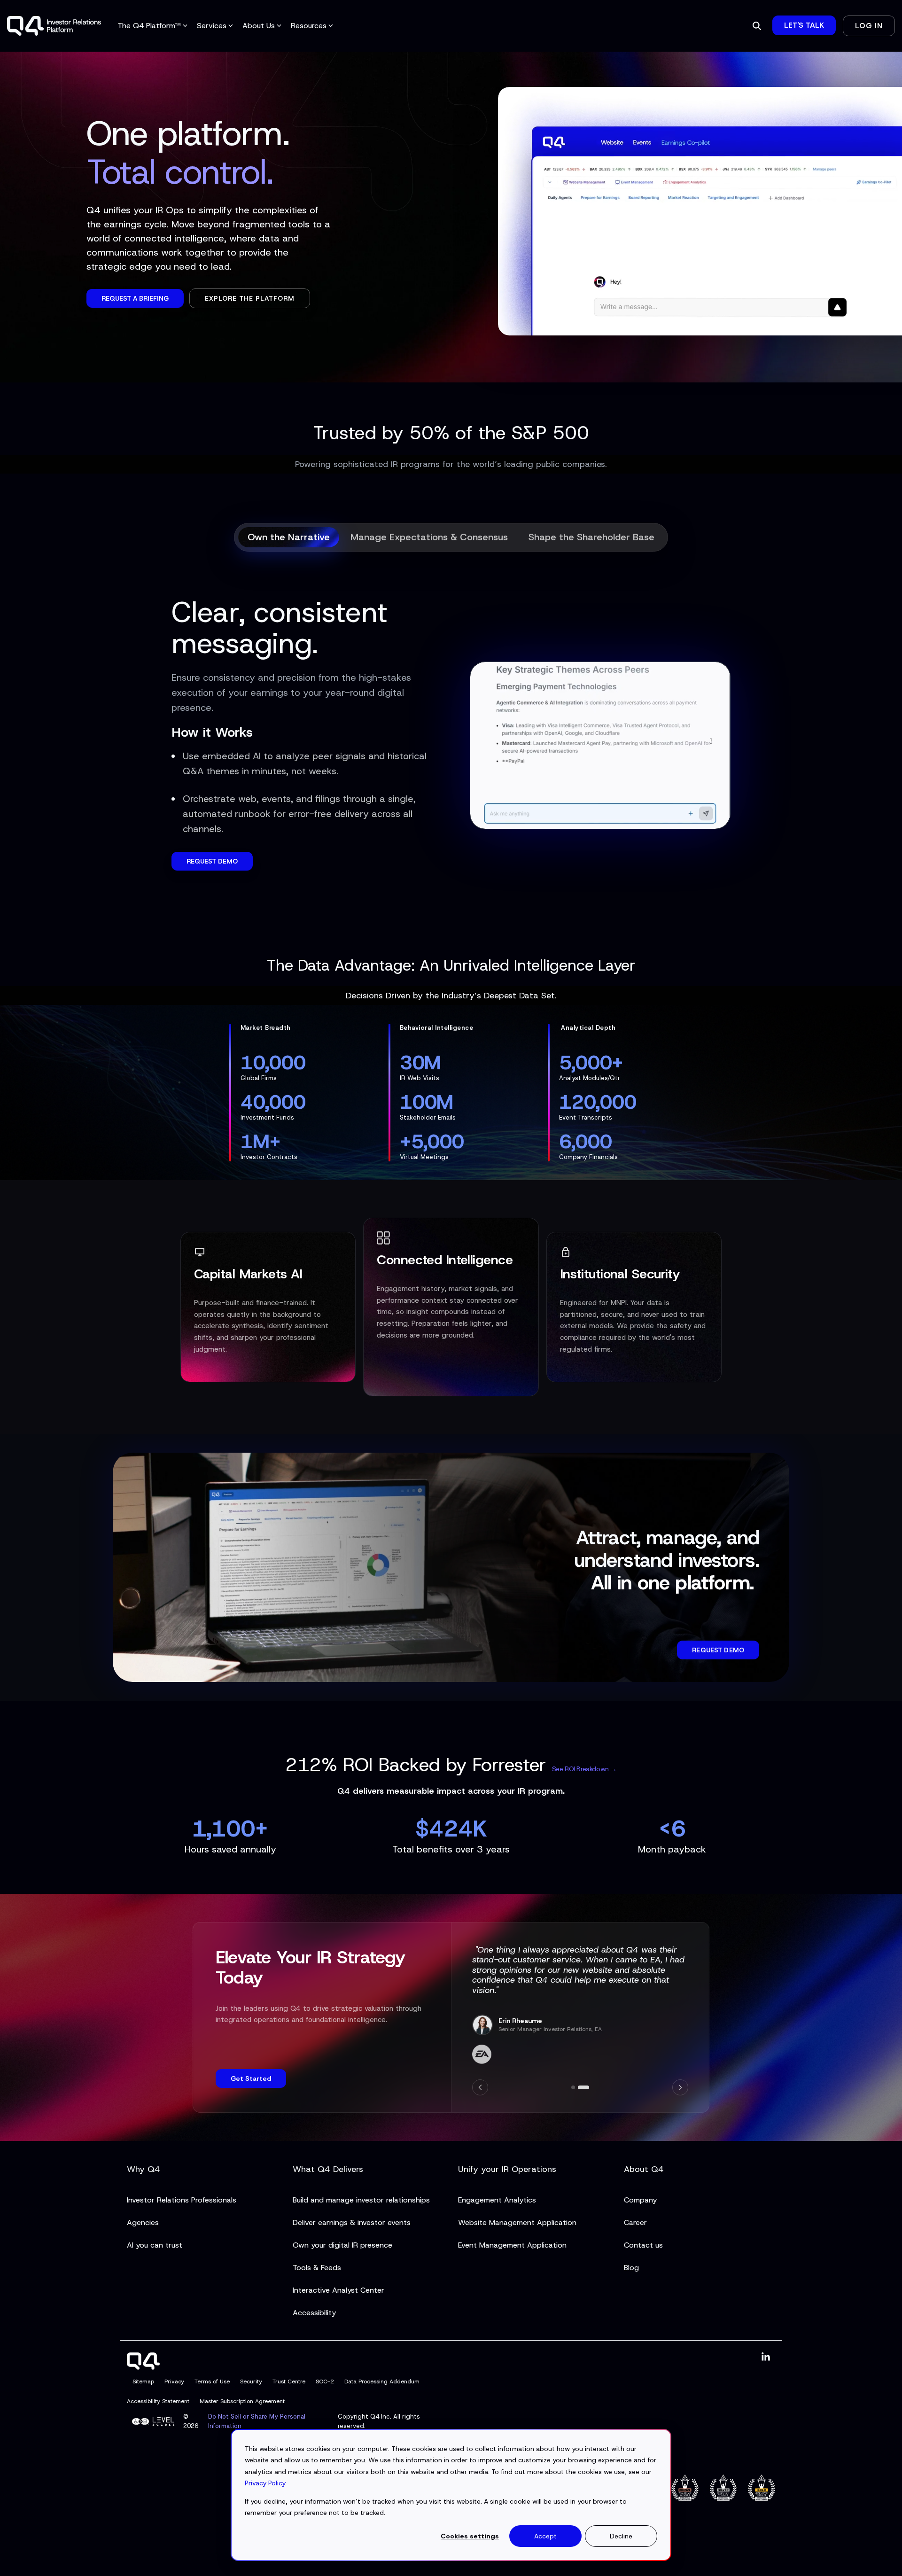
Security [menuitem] (251, 2381)
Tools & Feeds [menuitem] (317, 2268)
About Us (259, 26)
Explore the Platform (250, 298)
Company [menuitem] (640, 2200)
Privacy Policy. (266, 2483)
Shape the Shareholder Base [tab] (591, 537)
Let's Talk (804, 25)
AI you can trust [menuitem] (155, 2245)
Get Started (251, 2078)
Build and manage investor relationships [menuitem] (361, 2200)
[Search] (757, 26)
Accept (545, 2536)
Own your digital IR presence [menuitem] (342, 2245)
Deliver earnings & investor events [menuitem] (352, 2222)
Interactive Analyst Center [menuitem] (338, 2290)
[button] (766, 2357)
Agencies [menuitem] (143, 2222)
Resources (309, 26)
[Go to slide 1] (573, 2087)
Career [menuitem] (635, 2222)
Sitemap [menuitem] (143, 2381)
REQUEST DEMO (212, 861)
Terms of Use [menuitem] (212, 2381)
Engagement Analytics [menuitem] (497, 2200)
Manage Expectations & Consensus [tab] (429, 537)
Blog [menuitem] (631, 2268)
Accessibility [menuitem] (314, 2313)
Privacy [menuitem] (174, 2381)
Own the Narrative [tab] (289, 537)
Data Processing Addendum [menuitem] (382, 2381)
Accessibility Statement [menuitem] (158, 2401)
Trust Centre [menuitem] (289, 2381)
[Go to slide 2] (583, 2087)
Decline (621, 2536)
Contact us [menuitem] (643, 2245)
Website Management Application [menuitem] (517, 2222)
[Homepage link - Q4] (143, 2364)
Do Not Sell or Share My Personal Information (257, 2421)
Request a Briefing (135, 298)
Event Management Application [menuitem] (512, 2245)
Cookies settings (470, 2536)
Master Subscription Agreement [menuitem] (242, 2401)
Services (212, 26)
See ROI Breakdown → (584, 1769)
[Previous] (480, 2087)
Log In (869, 26)
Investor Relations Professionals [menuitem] (182, 2200)
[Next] (680, 2087)
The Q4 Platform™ (149, 26)
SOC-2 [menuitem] (325, 2381)
